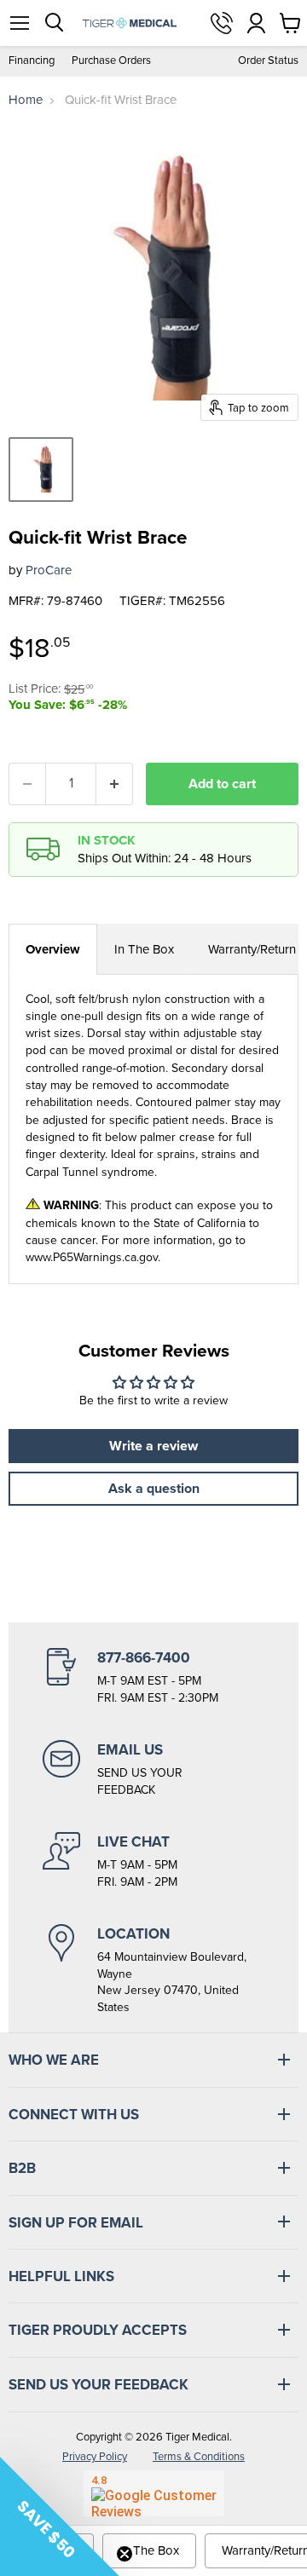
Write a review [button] (153, 1446)
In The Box (144, 949)
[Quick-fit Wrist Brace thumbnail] (41, 470)
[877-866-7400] (153, 1677)
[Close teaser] (125, 2554)
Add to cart (222, 784)
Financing (32, 61)
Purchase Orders (111, 61)
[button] (60, 2516)
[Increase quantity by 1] (115, 784)
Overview (53, 949)
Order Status (268, 61)
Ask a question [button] (154, 1488)
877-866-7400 (222, 23)
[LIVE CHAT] (153, 1861)
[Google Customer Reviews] (154, 2493)
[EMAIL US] (153, 1769)
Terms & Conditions (199, 2456)
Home (26, 100)
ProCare (49, 570)
